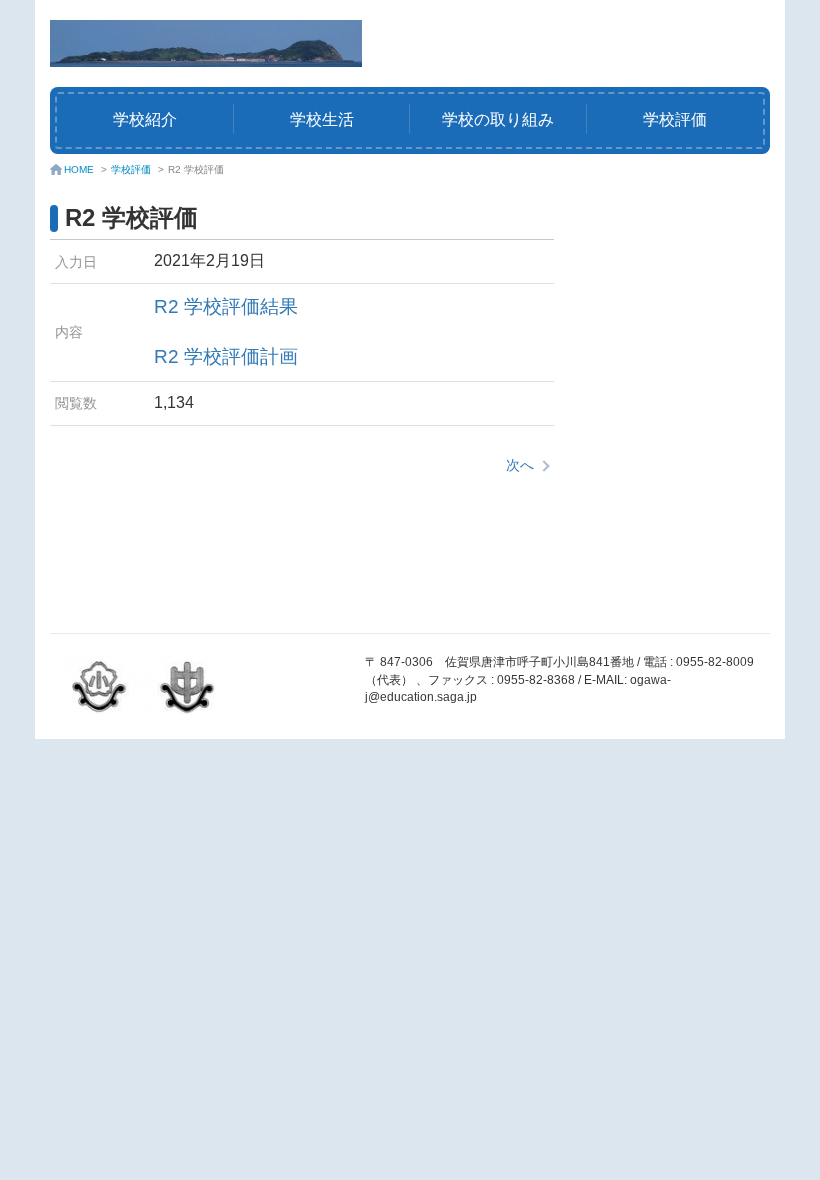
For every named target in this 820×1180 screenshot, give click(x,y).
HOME (79, 169)
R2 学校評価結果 (226, 306)
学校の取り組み (498, 119)
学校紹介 (145, 119)
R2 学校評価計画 (226, 356)
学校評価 (675, 119)
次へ (520, 465)
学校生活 (322, 119)
